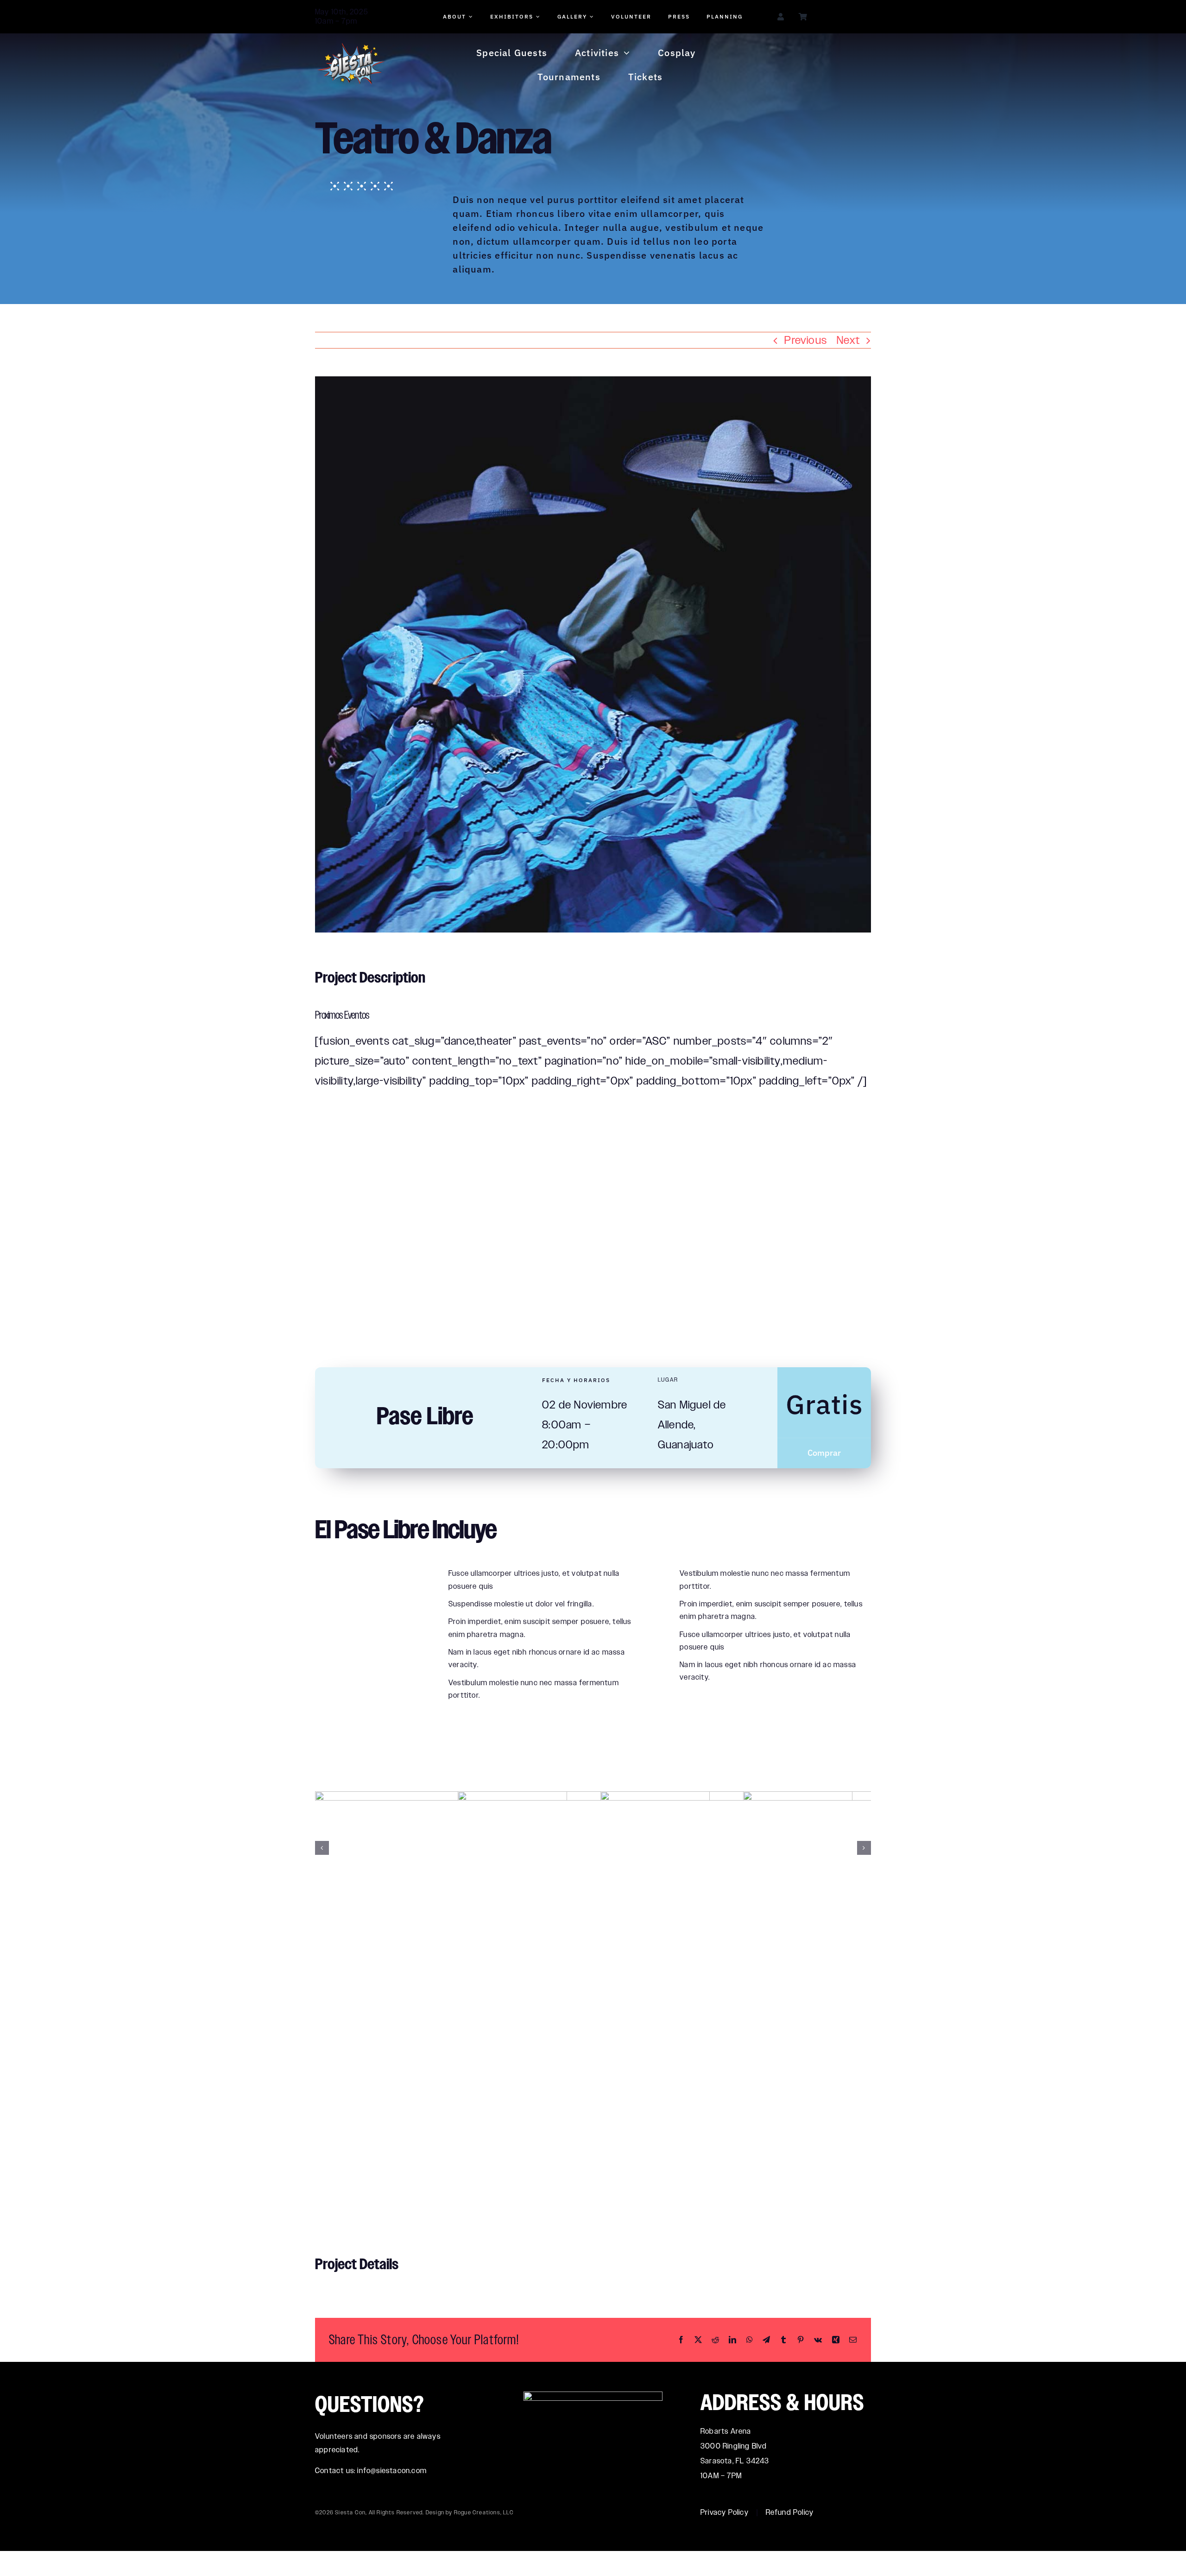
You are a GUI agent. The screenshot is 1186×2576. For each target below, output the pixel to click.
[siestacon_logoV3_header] (351, 48)
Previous (806, 340)
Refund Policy (790, 2512)
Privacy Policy (725, 2512)
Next (848, 340)
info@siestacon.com (392, 2471)
